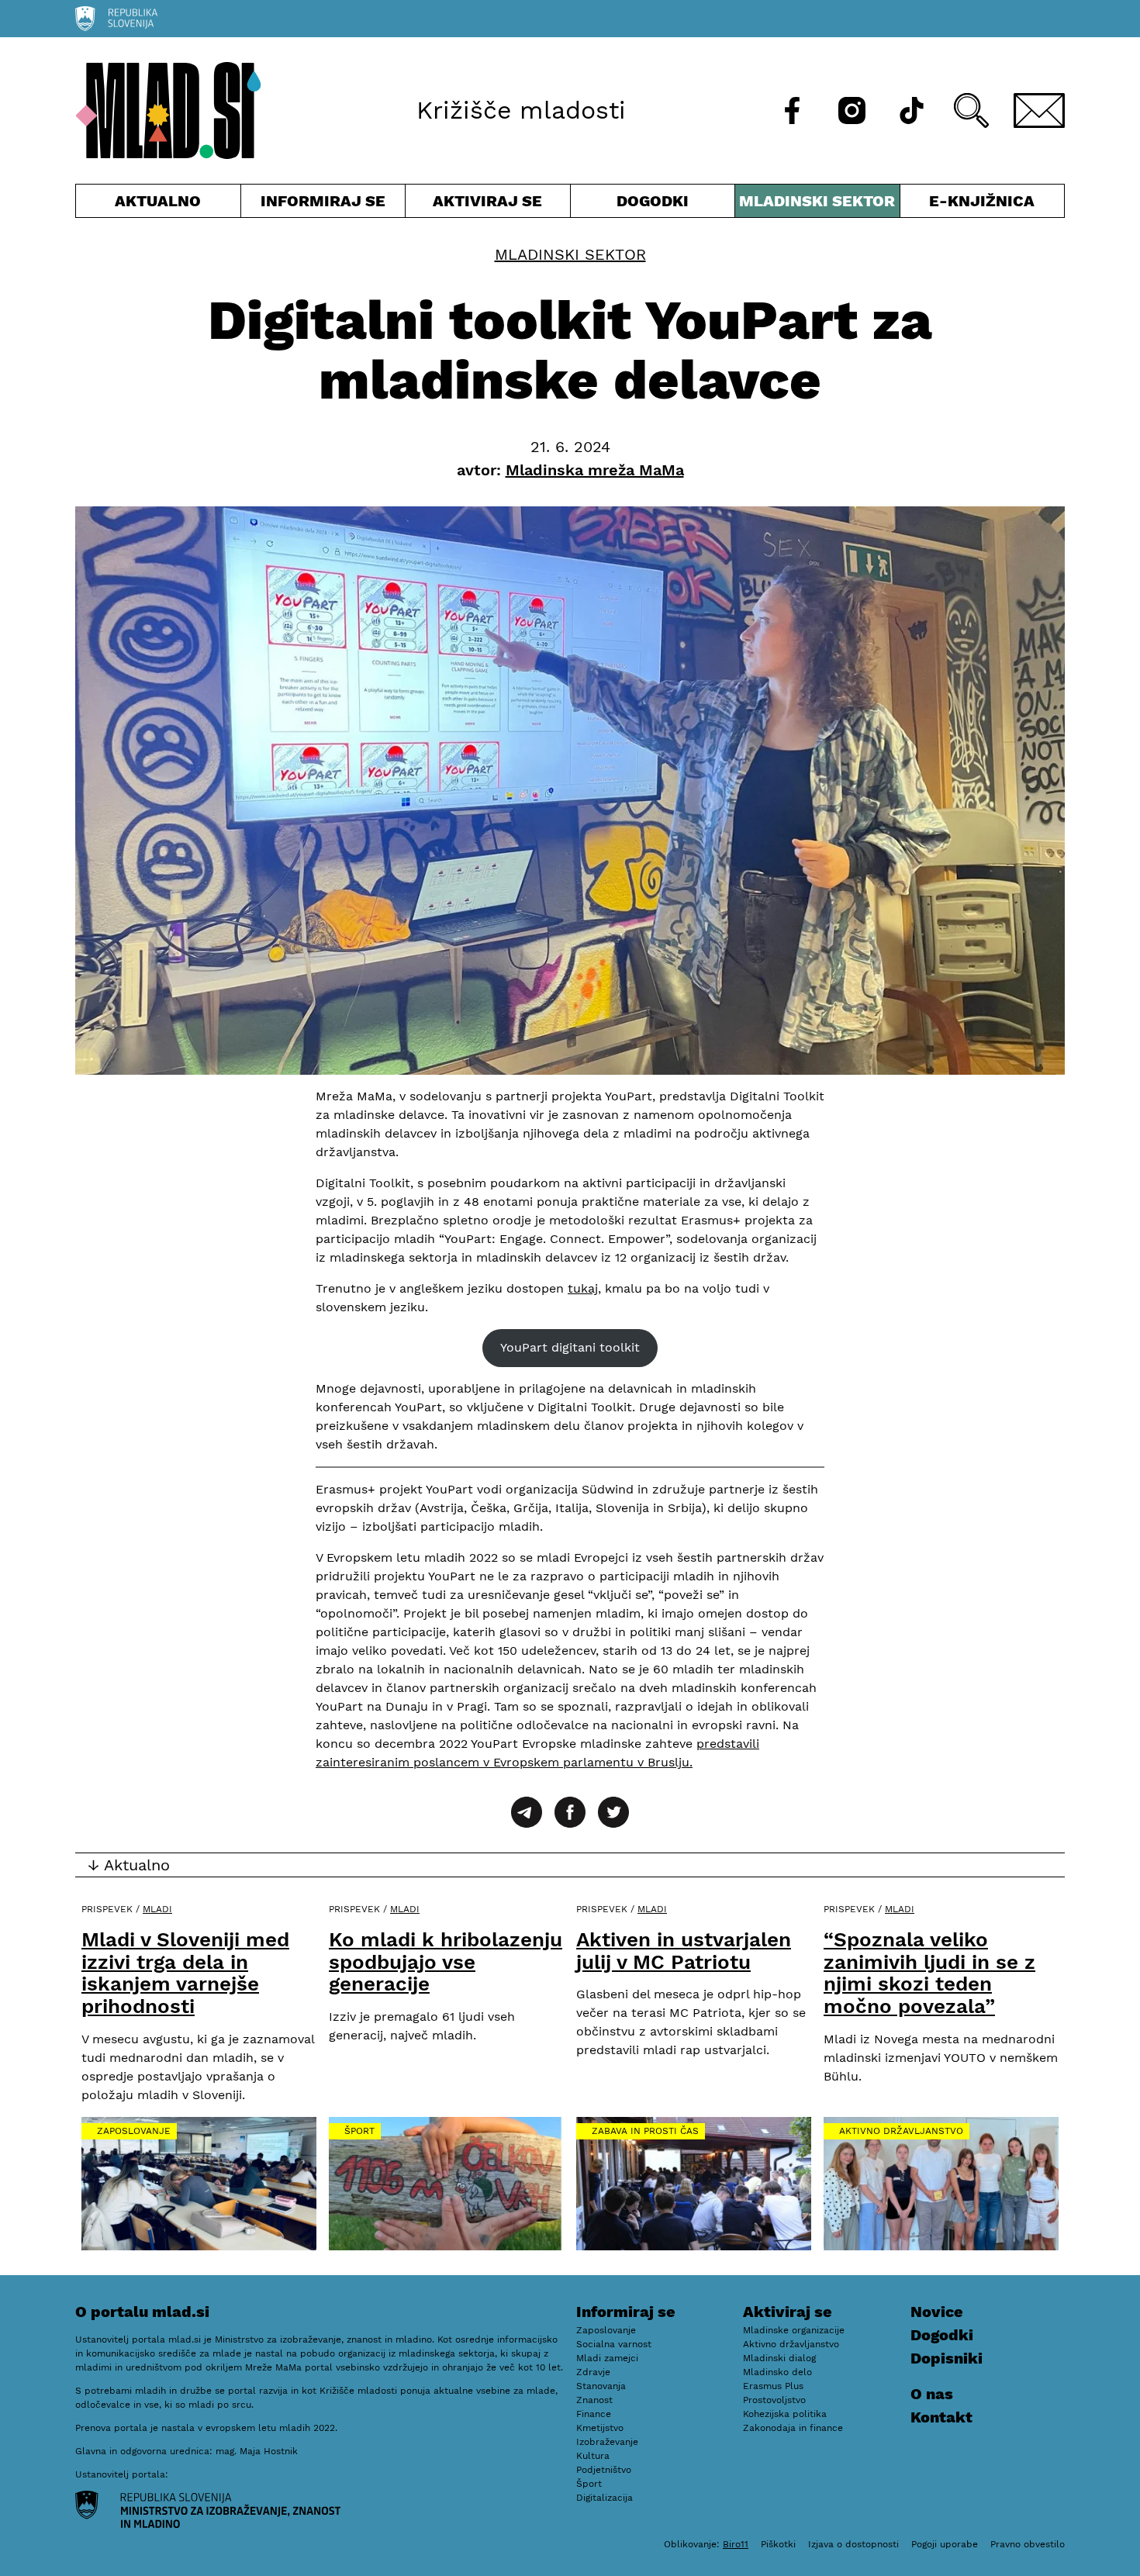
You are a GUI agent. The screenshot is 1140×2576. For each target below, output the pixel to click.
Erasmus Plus (773, 2386)
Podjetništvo (604, 2470)
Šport (359, 2131)
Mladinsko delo (777, 2372)
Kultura (593, 2456)
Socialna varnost (614, 2344)
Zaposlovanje (134, 2131)
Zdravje (593, 2372)
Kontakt (941, 2417)
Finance (594, 2414)
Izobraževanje (607, 2442)
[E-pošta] (1039, 110)
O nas (932, 2394)
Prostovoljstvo (774, 2400)
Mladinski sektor (817, 204)
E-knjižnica (982, 201)
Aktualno (161, 204)
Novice (937, 2312)
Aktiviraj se (488, 204)
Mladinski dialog (779, 2358)
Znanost (594, 2400)
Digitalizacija (605, 2498)
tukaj (583, 1288)
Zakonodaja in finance (793, 2428)
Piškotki (778, 2544)
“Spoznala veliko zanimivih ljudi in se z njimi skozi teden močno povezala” (929, 1973)
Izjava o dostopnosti (853, 2544)
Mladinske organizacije (794, 2330)
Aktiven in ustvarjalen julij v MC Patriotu (684, 1951)
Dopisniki (947, 2358)
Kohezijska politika (785, 2414)
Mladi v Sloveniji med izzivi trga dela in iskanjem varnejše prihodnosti (185, 1973)
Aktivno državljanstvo (901, 2131)
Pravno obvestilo (1028, 2544)
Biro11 (736, 2544)
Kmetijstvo (600, 2428)
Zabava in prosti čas (645, 2131)
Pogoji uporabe (945, 2544)
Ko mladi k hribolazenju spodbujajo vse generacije (446, 1961)
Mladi (157, 1909)
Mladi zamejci (607, 2358)
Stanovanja (601, 2386)
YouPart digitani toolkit (570, 1347)
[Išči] (971, 110)
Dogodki (653, 201)
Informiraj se (323, 204)
